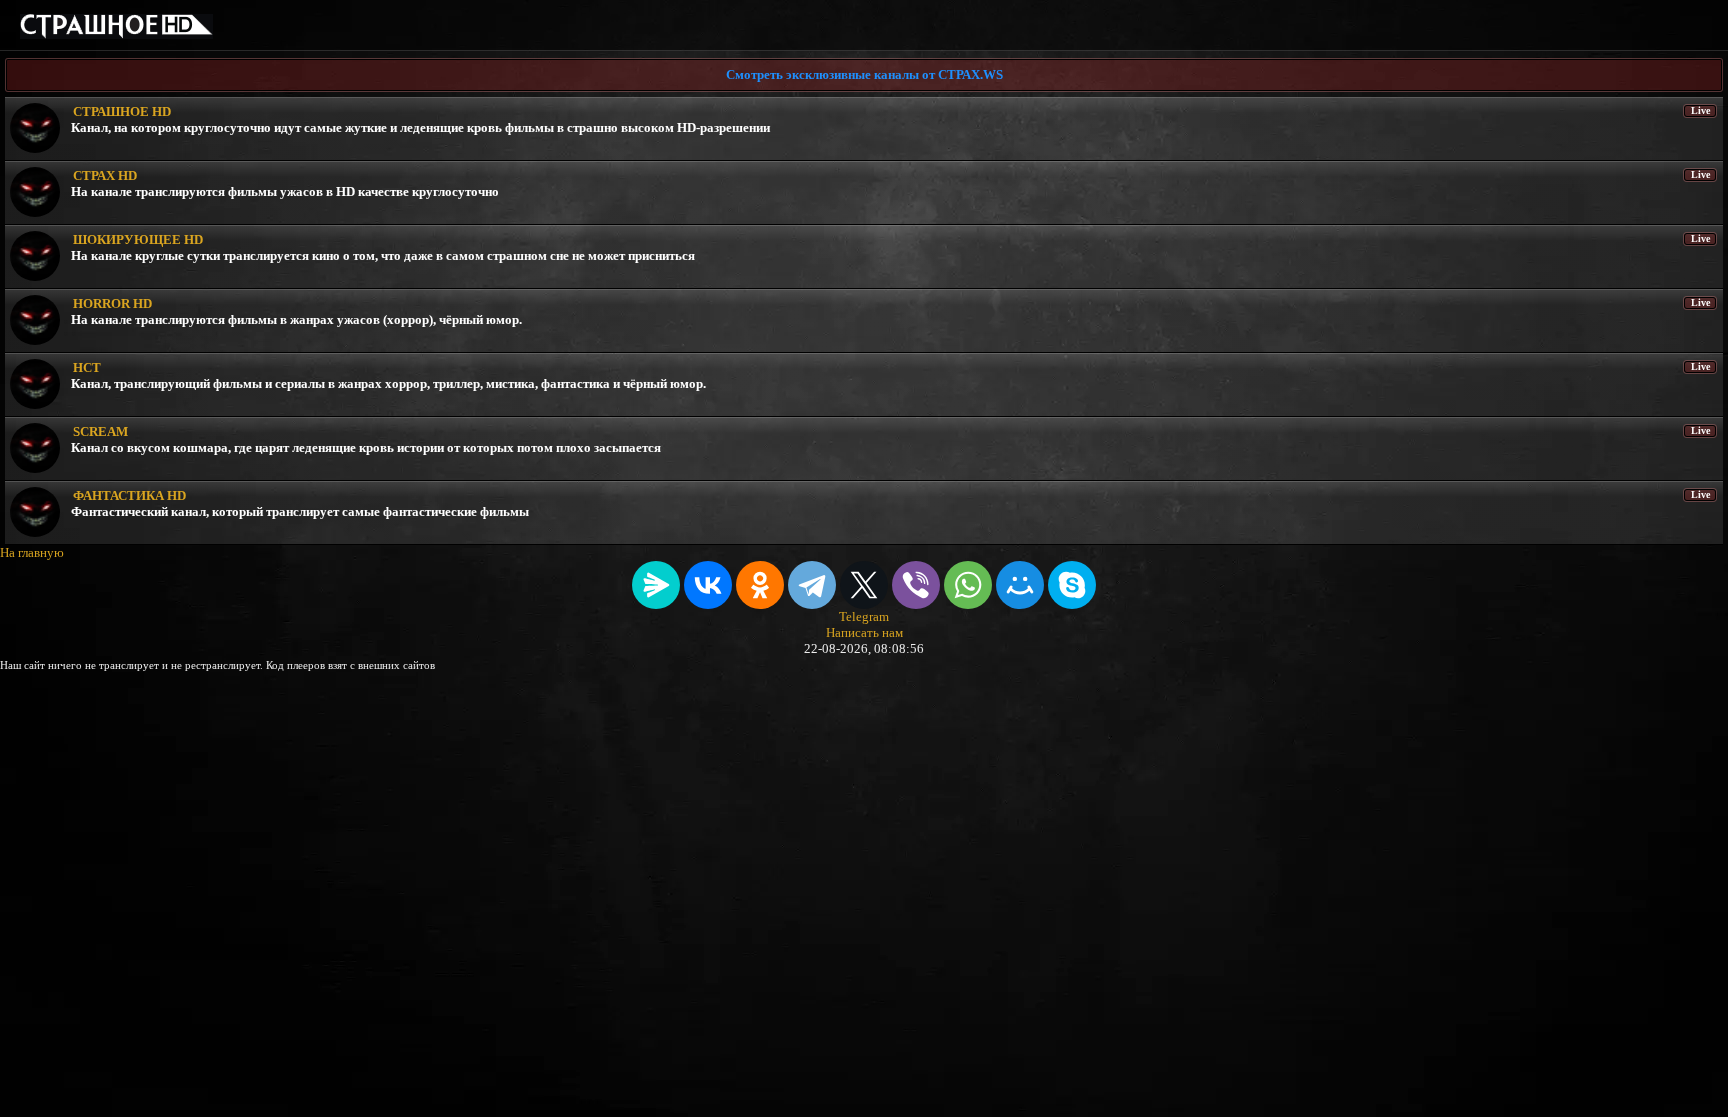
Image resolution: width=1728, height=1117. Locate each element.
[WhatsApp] (968, 585)
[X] (864, 585)
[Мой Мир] (1020, 585)
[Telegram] (812, 585)
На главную (32, 552)
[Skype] (1072, 585)
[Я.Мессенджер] (656, 585)
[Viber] (916, 585)
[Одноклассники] (760, 585)
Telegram (864, 616)
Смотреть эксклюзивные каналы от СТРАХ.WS (864, 74)
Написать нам (864, 632)
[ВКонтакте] (708, 585)
